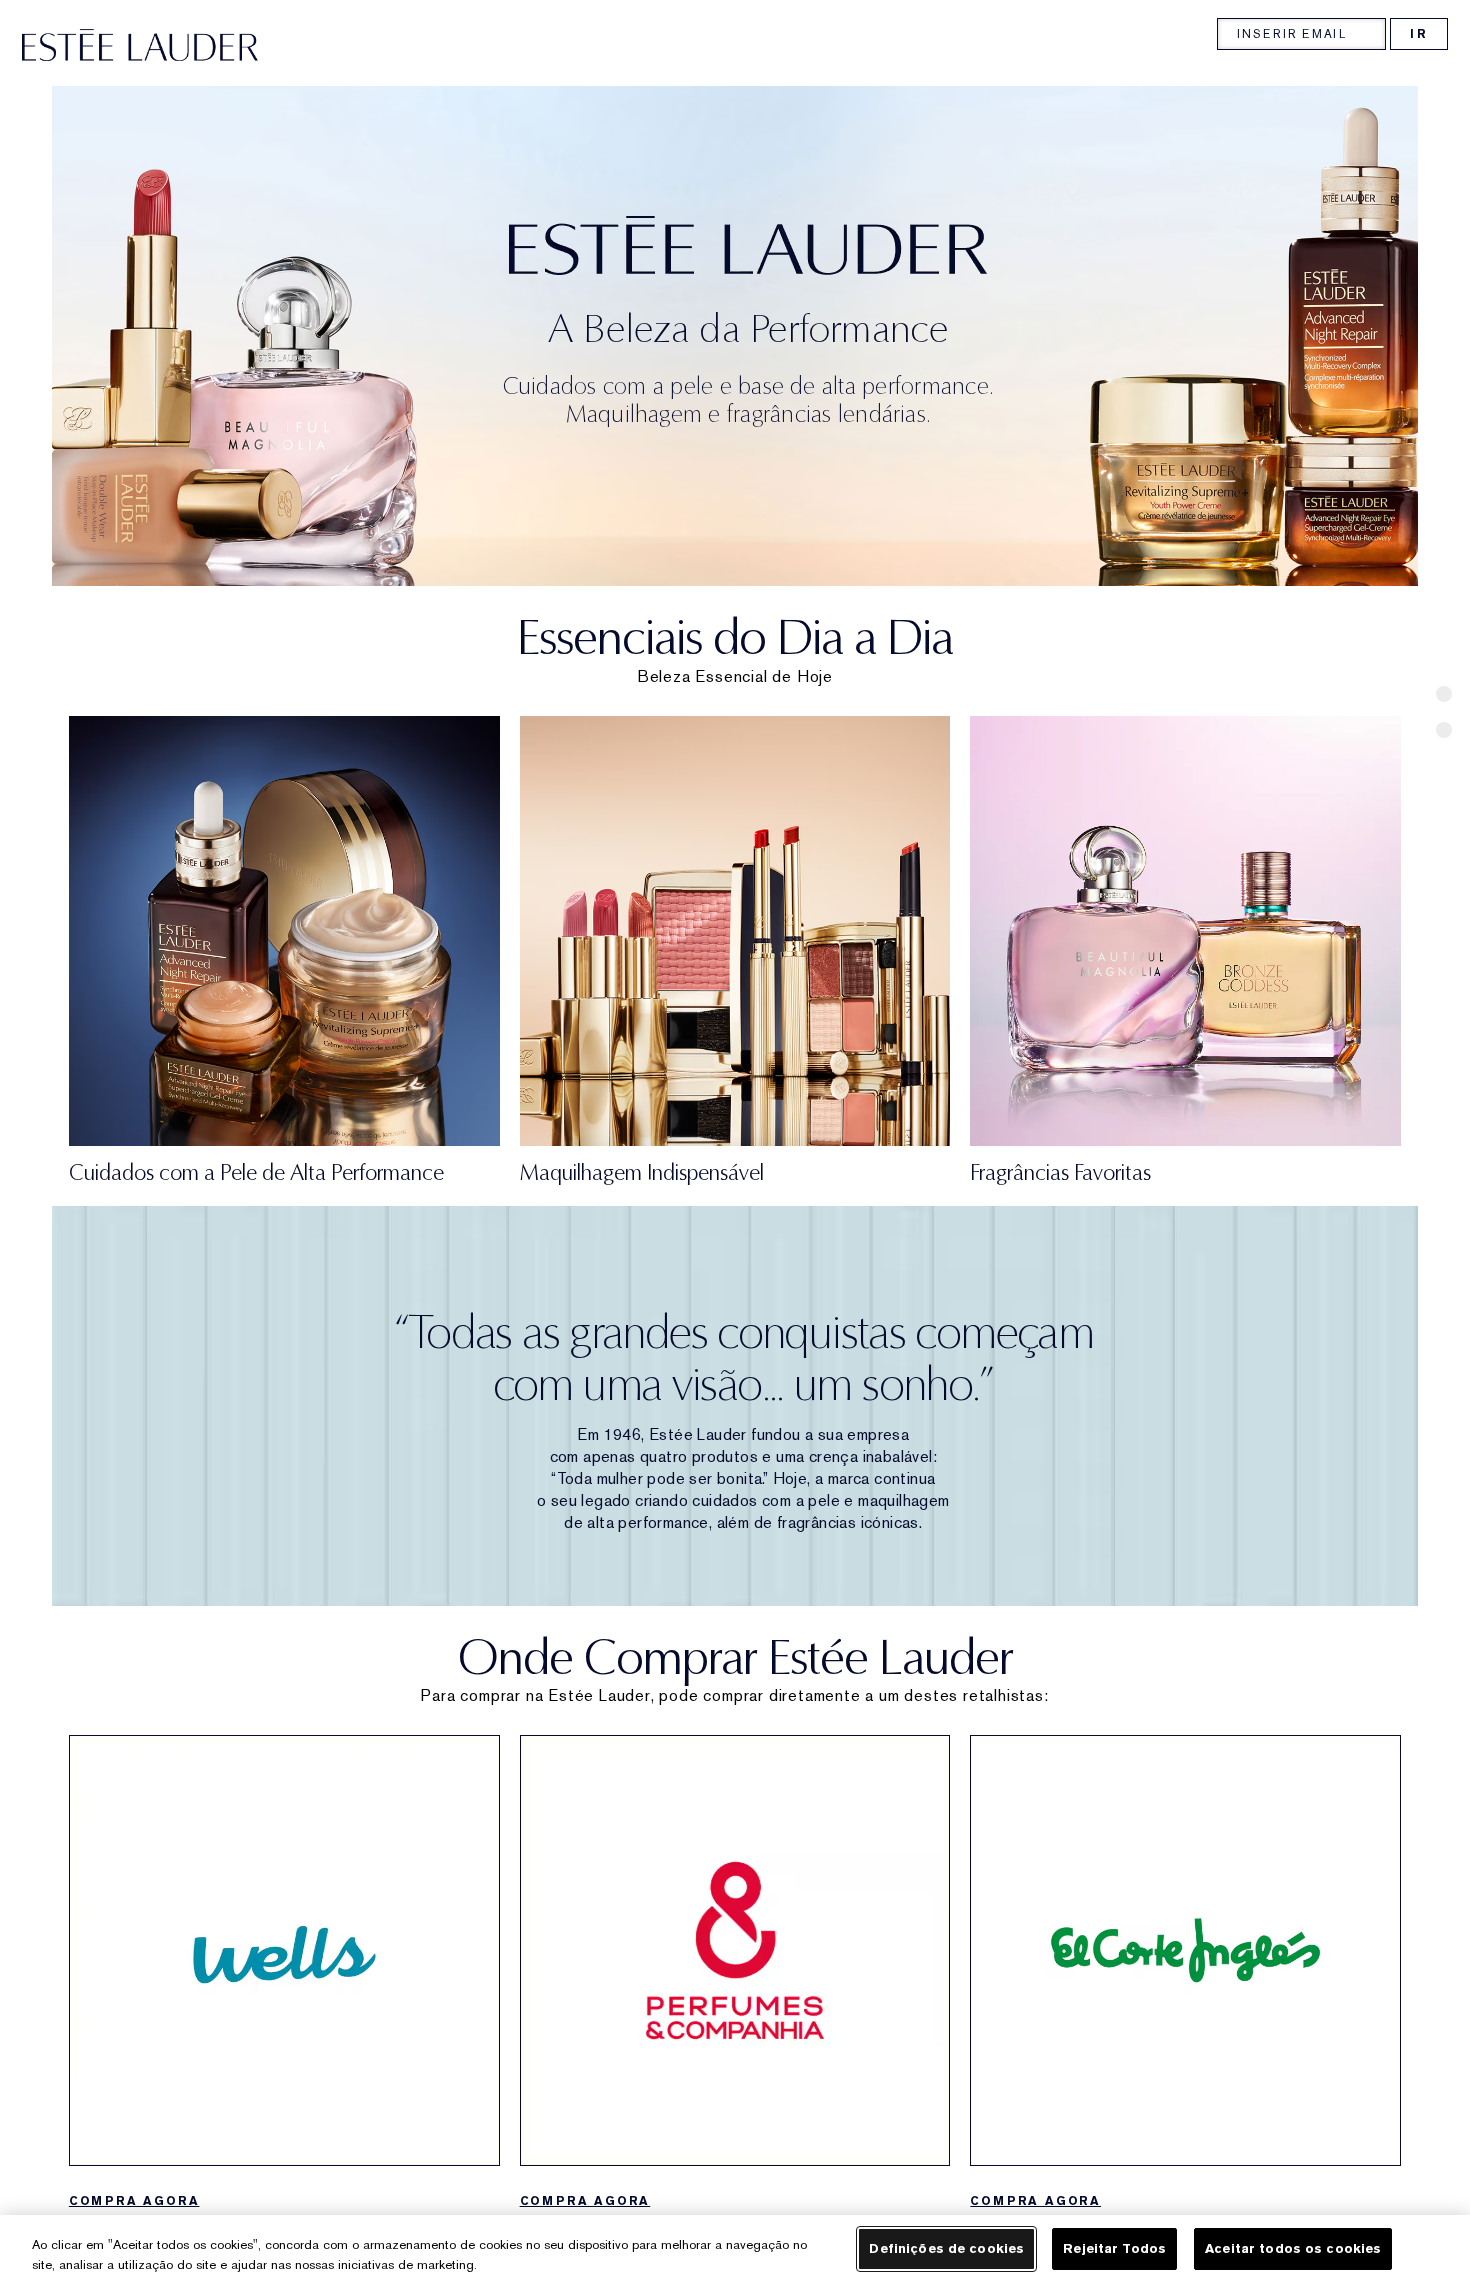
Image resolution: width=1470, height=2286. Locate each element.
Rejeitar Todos (1114, 2248)
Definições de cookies (946, 2248)
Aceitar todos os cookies (1293, 2248)
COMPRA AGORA (134, 2201)
